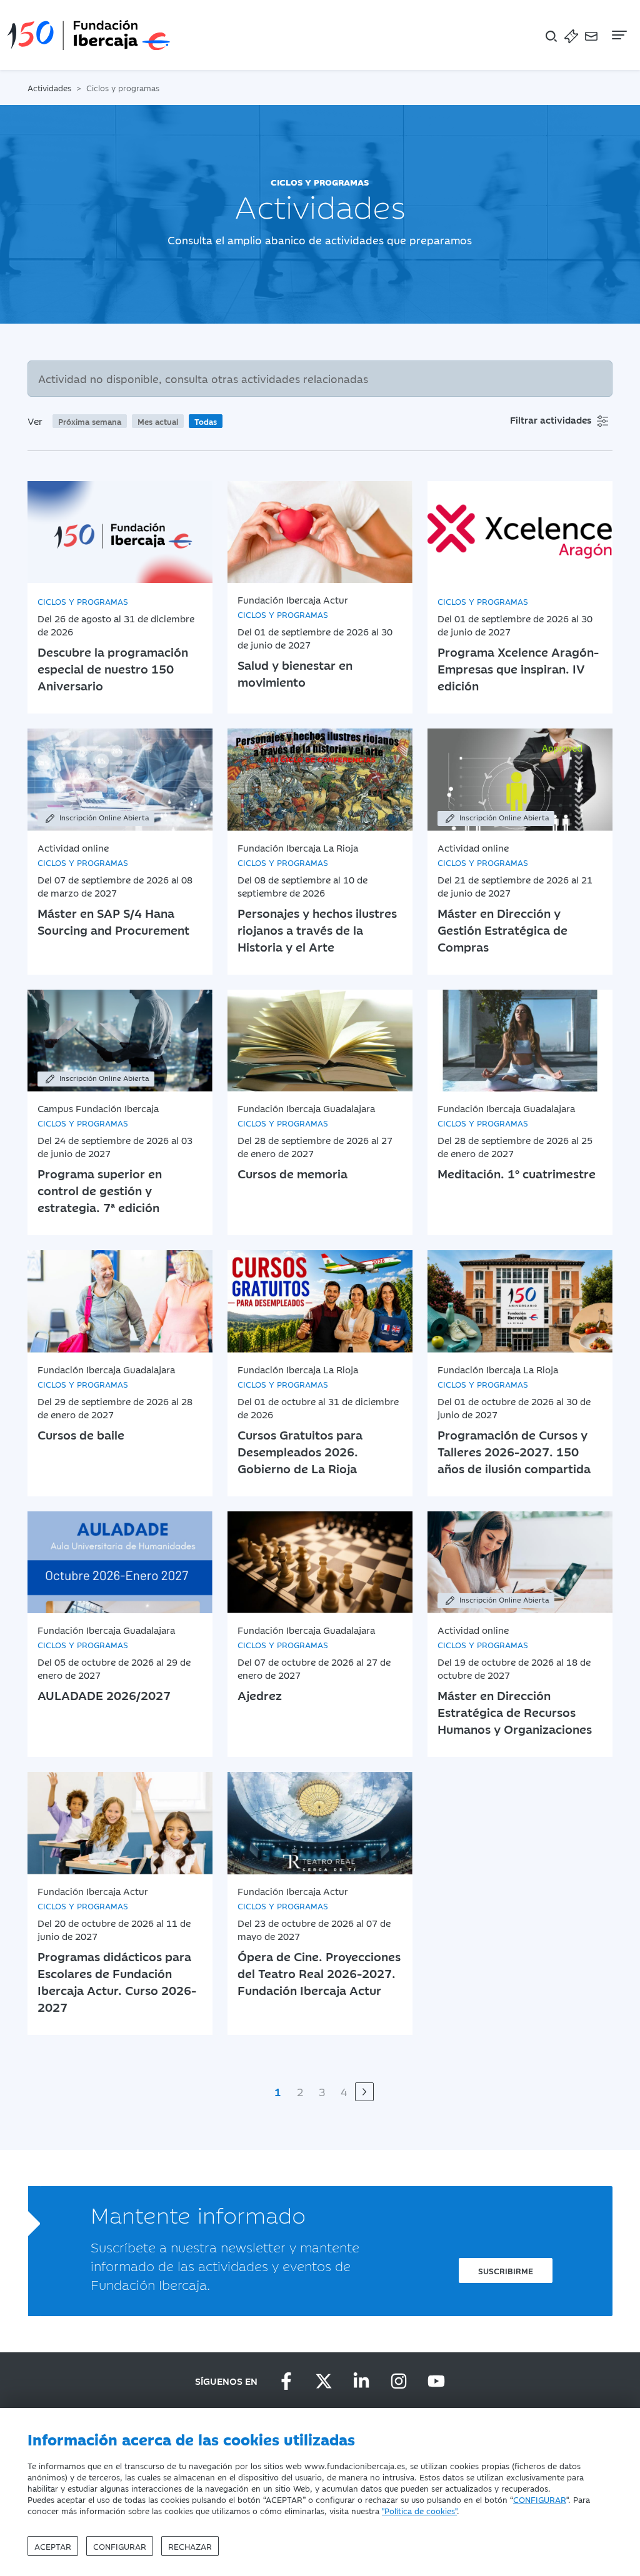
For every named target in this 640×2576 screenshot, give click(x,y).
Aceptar (53, 2546)
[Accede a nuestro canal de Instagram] (399, 2381)
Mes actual (158, 421)
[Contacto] (591, 35)
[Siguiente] (364, 2092)
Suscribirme (506, 2270)
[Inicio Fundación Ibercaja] (89, 35)
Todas (206, 421)
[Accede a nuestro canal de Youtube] (436, 2381)
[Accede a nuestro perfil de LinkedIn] (361, 2381)
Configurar (120, 2546)
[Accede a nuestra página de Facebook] (286, 2381)
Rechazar (190, 2546)
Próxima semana (90, 421)
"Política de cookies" (419, 2510)
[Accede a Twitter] (324, 2381)
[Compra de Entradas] (571, 35)
